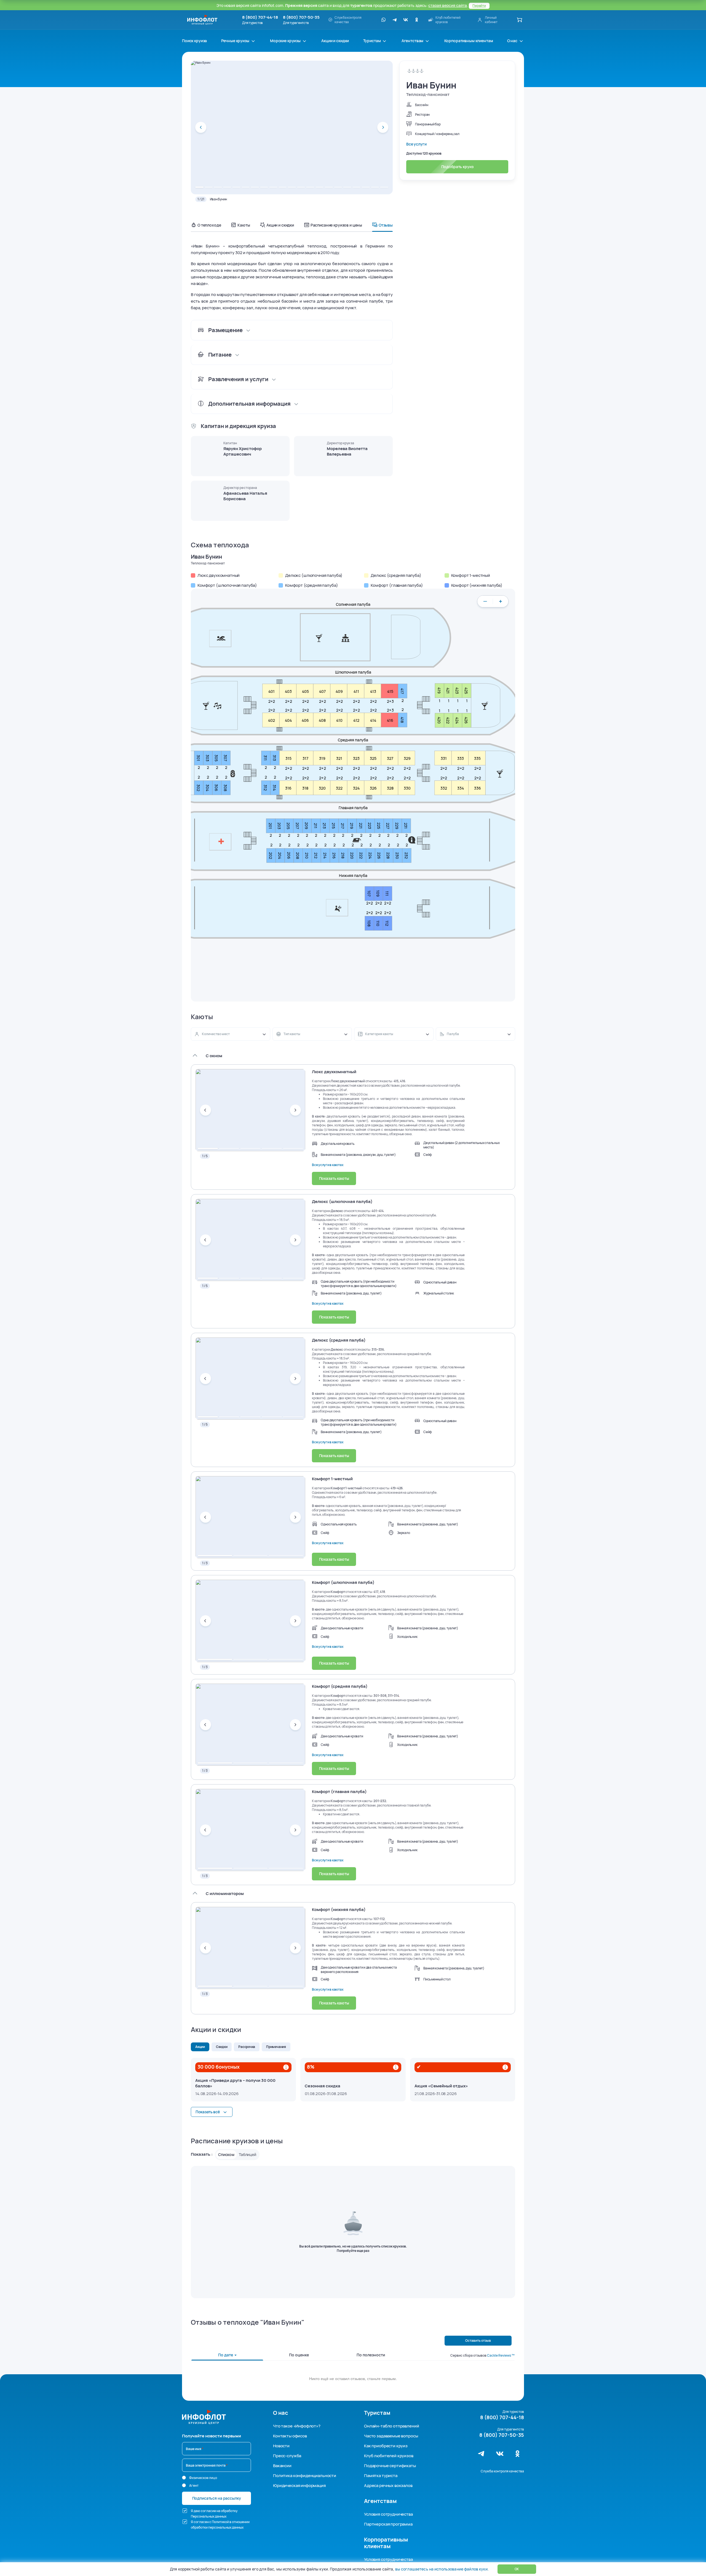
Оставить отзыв (478, 2341)
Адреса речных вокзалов (388, 2485)
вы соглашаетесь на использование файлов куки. (442, 2569)
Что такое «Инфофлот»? (297, 2426)
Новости (281, 2446)
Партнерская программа (388, 2524)
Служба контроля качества (502, 2471)
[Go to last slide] (201, 127)
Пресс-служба (287, 2456)
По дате (226, 2355)
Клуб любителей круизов (389, 2456)
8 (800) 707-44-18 (260, 17)
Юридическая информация (299, 2485)
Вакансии (282, 2466)
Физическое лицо (203, 2478)
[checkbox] (185, 2511)
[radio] (184, 2478)
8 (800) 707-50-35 (301, 17)
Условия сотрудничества (388, 2514)
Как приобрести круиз (386, 2446)
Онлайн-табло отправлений (391, 2426)
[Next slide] (383, 127)
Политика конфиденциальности (305, 2476)
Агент (194, 2485)
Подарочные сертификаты (390, 2466)
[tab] (199, 187)
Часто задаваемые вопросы (391, 2436)
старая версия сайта (448, 5)
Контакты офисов (290, 2436)
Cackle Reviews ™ (501, 2356)
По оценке (299, 2355)
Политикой (220, 2522)
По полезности (371, 2355)
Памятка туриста (381, 2476)
